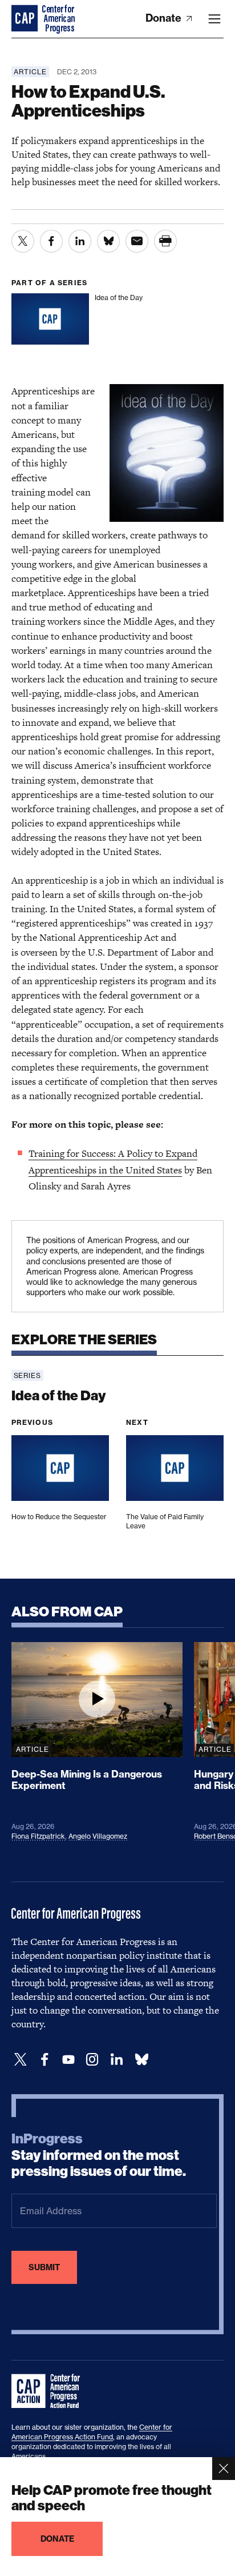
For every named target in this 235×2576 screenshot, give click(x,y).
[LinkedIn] (116, 2060)
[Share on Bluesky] (108, 241)
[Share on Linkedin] (80, 241)
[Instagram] (92, 2060)
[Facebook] (44, 2060)
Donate (165, 18)
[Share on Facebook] (51, 241)
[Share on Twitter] (23, 241)
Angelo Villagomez (98, 1836)
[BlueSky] (141, 2060)
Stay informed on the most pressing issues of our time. (99, 2155)
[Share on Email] (137, 241)
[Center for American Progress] (26, 19)
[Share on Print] (165, 241)
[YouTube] (68, 2060)
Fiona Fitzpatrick (38, 1836)
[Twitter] (21, 2060)
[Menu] (214, 19)
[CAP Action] (49, 2391)
